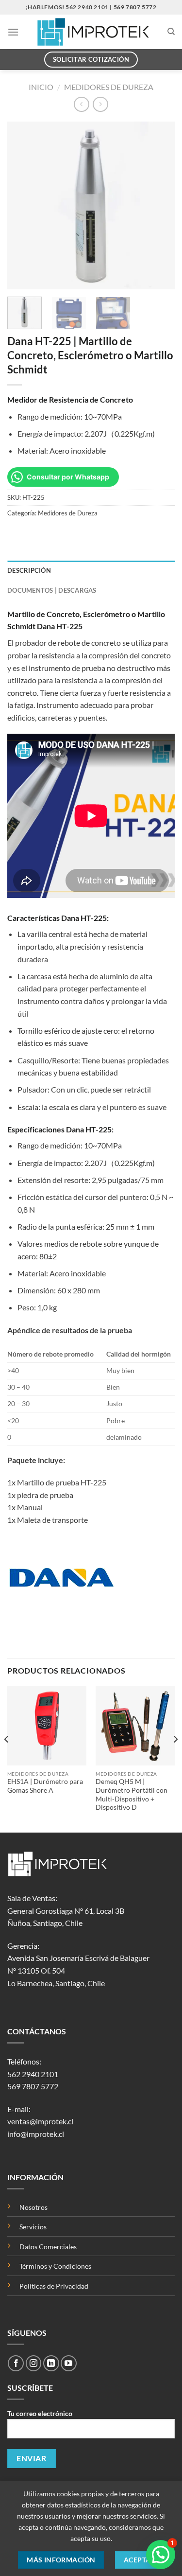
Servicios (33, 2227)
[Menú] (13, 32)
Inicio (41, 87)
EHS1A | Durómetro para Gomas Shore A (45, 1786)
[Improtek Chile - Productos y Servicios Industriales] (93, 32)
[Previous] (23, 205)
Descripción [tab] (29, 570)
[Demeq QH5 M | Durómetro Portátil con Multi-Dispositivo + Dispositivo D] (135, 1726)
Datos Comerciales (48, 2247)
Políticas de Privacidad (54, 2286)
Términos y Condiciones (55, 2266)
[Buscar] (171, 32)
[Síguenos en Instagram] (34, 2363)
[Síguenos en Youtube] (69, 2363)
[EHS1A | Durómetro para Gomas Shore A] (47, 1726)
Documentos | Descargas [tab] (52, 590)
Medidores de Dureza (109, 87)
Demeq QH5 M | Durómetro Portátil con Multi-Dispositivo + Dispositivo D (132, 1794)
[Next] (159, 205)
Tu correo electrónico (40, 2413)
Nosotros (33, 2207)
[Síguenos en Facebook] (16, 2363)
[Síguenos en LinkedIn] (51, 2363)
